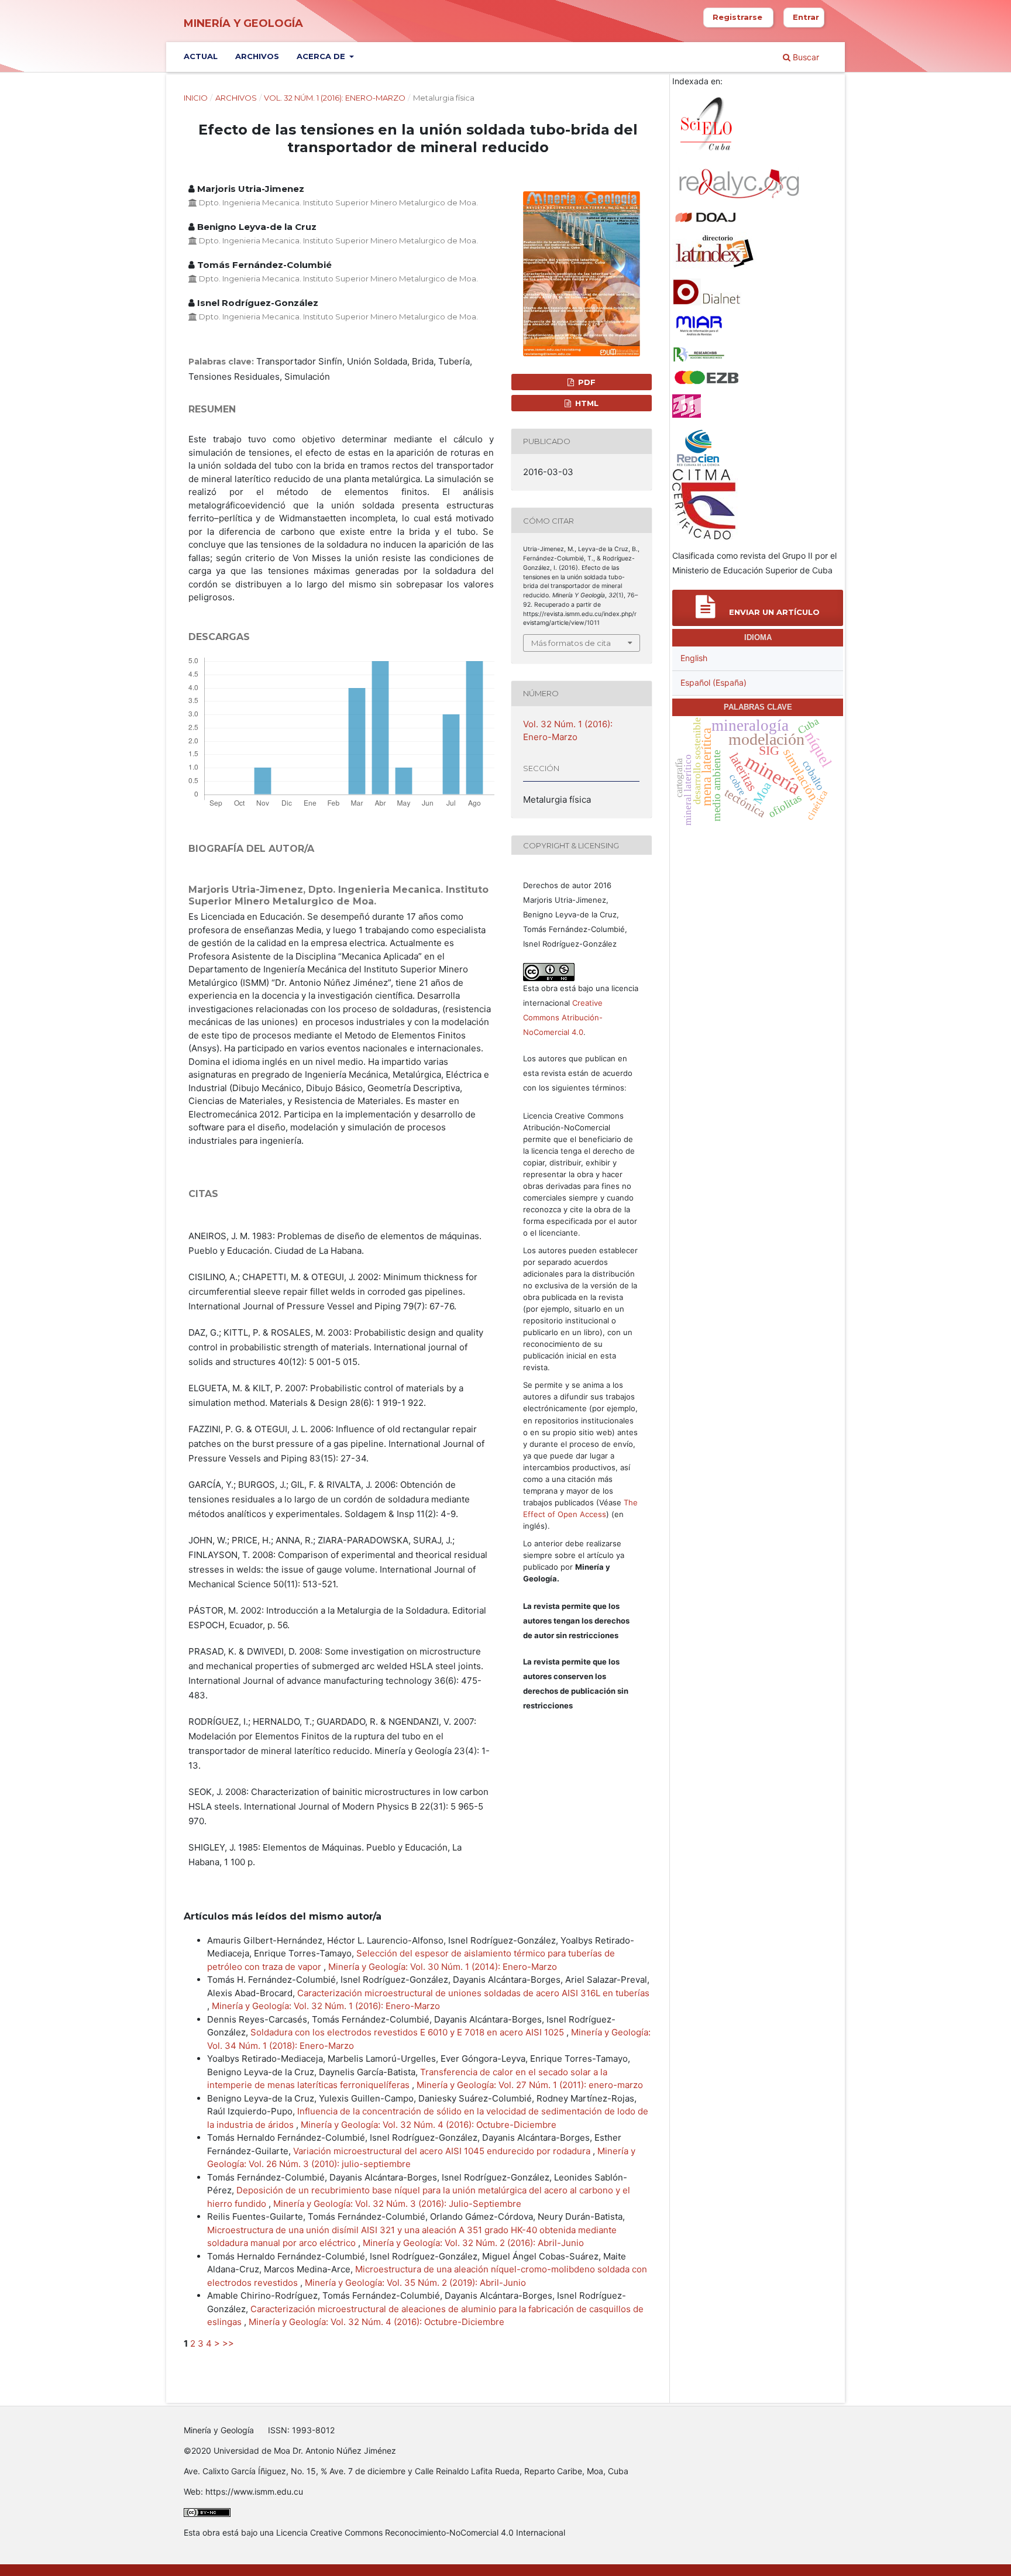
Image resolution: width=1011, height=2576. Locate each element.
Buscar (805, 57)
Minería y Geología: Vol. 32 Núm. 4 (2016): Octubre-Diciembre (429, 2125)
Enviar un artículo (773, 612)
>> (228, 2343)
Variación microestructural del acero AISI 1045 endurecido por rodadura (443, 2151)
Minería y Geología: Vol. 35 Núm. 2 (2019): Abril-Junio (415, 2283)
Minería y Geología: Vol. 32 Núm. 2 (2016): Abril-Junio (473, 2243)
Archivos (257, 56)
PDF (586, 382)
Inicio (196, 98)
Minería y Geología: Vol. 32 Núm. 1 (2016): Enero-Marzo (326, 2006)
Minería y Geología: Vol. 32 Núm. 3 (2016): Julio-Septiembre (397, 2204)
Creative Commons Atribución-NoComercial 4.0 (563, 1017)
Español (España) (713, 682)
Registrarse (737, 17)
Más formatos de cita (571, 643)
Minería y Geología (243, 23)
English (694, 658)
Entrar (806, 17)
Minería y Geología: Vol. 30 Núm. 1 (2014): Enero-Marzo (443, 1967)
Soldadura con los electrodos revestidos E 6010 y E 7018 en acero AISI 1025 (408, 2032)
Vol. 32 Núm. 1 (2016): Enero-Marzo (335, 98)
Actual (201, 56)
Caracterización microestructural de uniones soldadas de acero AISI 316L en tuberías (473, 1993)
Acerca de (322, 56)
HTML (586, 403)
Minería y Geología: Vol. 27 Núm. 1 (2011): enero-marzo (530, 2085)
